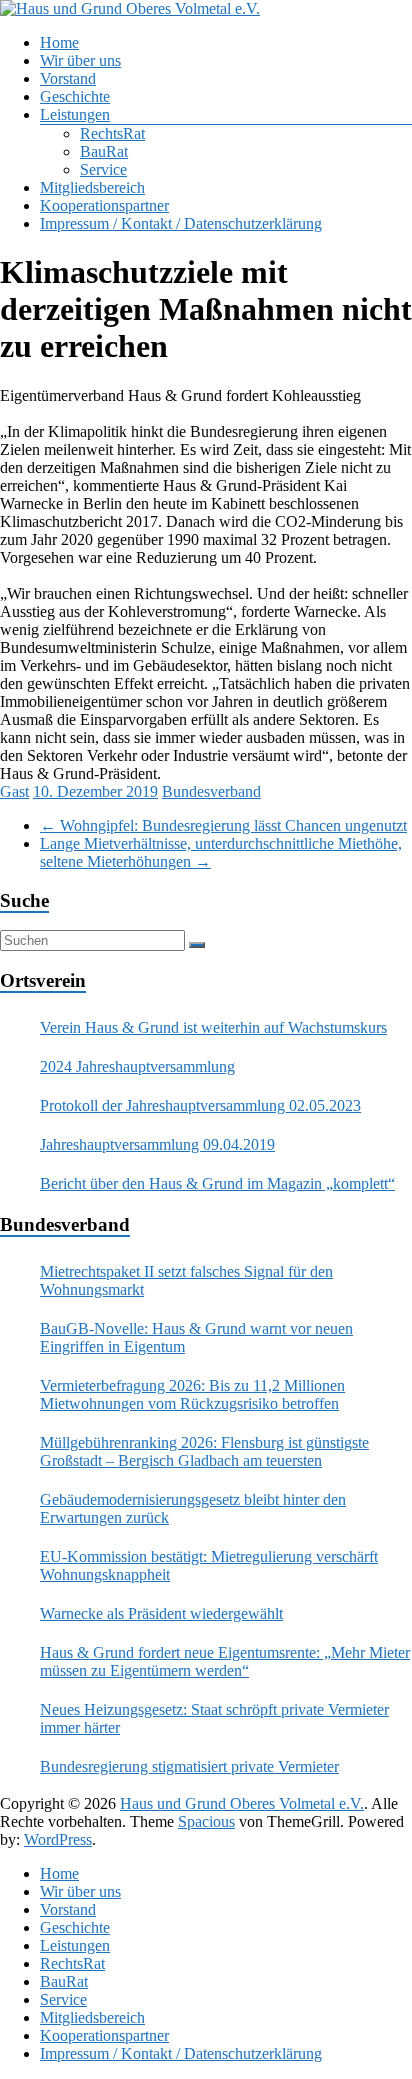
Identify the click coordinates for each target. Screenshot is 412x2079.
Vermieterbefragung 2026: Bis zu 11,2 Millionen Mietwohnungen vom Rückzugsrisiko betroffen (192, 1394)
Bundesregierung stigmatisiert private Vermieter (189, 1766)
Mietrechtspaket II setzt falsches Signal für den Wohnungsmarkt (186, 1280)
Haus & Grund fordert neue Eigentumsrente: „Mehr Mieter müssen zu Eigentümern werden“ (225, 1661)
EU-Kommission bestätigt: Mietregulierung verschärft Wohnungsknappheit (209, 1565)
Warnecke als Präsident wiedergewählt (161, 1613)
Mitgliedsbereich (92, 187)
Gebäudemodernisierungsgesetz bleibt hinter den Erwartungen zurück (193, 1508)
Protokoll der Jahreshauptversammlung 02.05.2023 (200, 1105)
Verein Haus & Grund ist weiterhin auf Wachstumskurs (213, 1027)
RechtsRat (112, 133)
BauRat (104, 151)
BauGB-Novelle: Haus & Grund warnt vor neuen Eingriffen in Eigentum (196, 1337)
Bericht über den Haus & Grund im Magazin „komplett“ (217, 1183)
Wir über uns (80, 60)
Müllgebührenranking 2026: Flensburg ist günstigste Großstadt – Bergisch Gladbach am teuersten (204, 1451)
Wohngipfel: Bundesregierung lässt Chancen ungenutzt (223, 825)
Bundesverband (211, 791)
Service (103, 169)
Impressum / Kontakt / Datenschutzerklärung (181, 223)
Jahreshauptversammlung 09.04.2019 (157, 1144)
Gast (14, 791)
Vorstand (68, 78)
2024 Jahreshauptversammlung (137, 1066)
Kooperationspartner (104, 205)
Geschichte (75, 96)
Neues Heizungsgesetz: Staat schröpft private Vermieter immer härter (214, 1718)
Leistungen (75, 114)
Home (59, 42)
